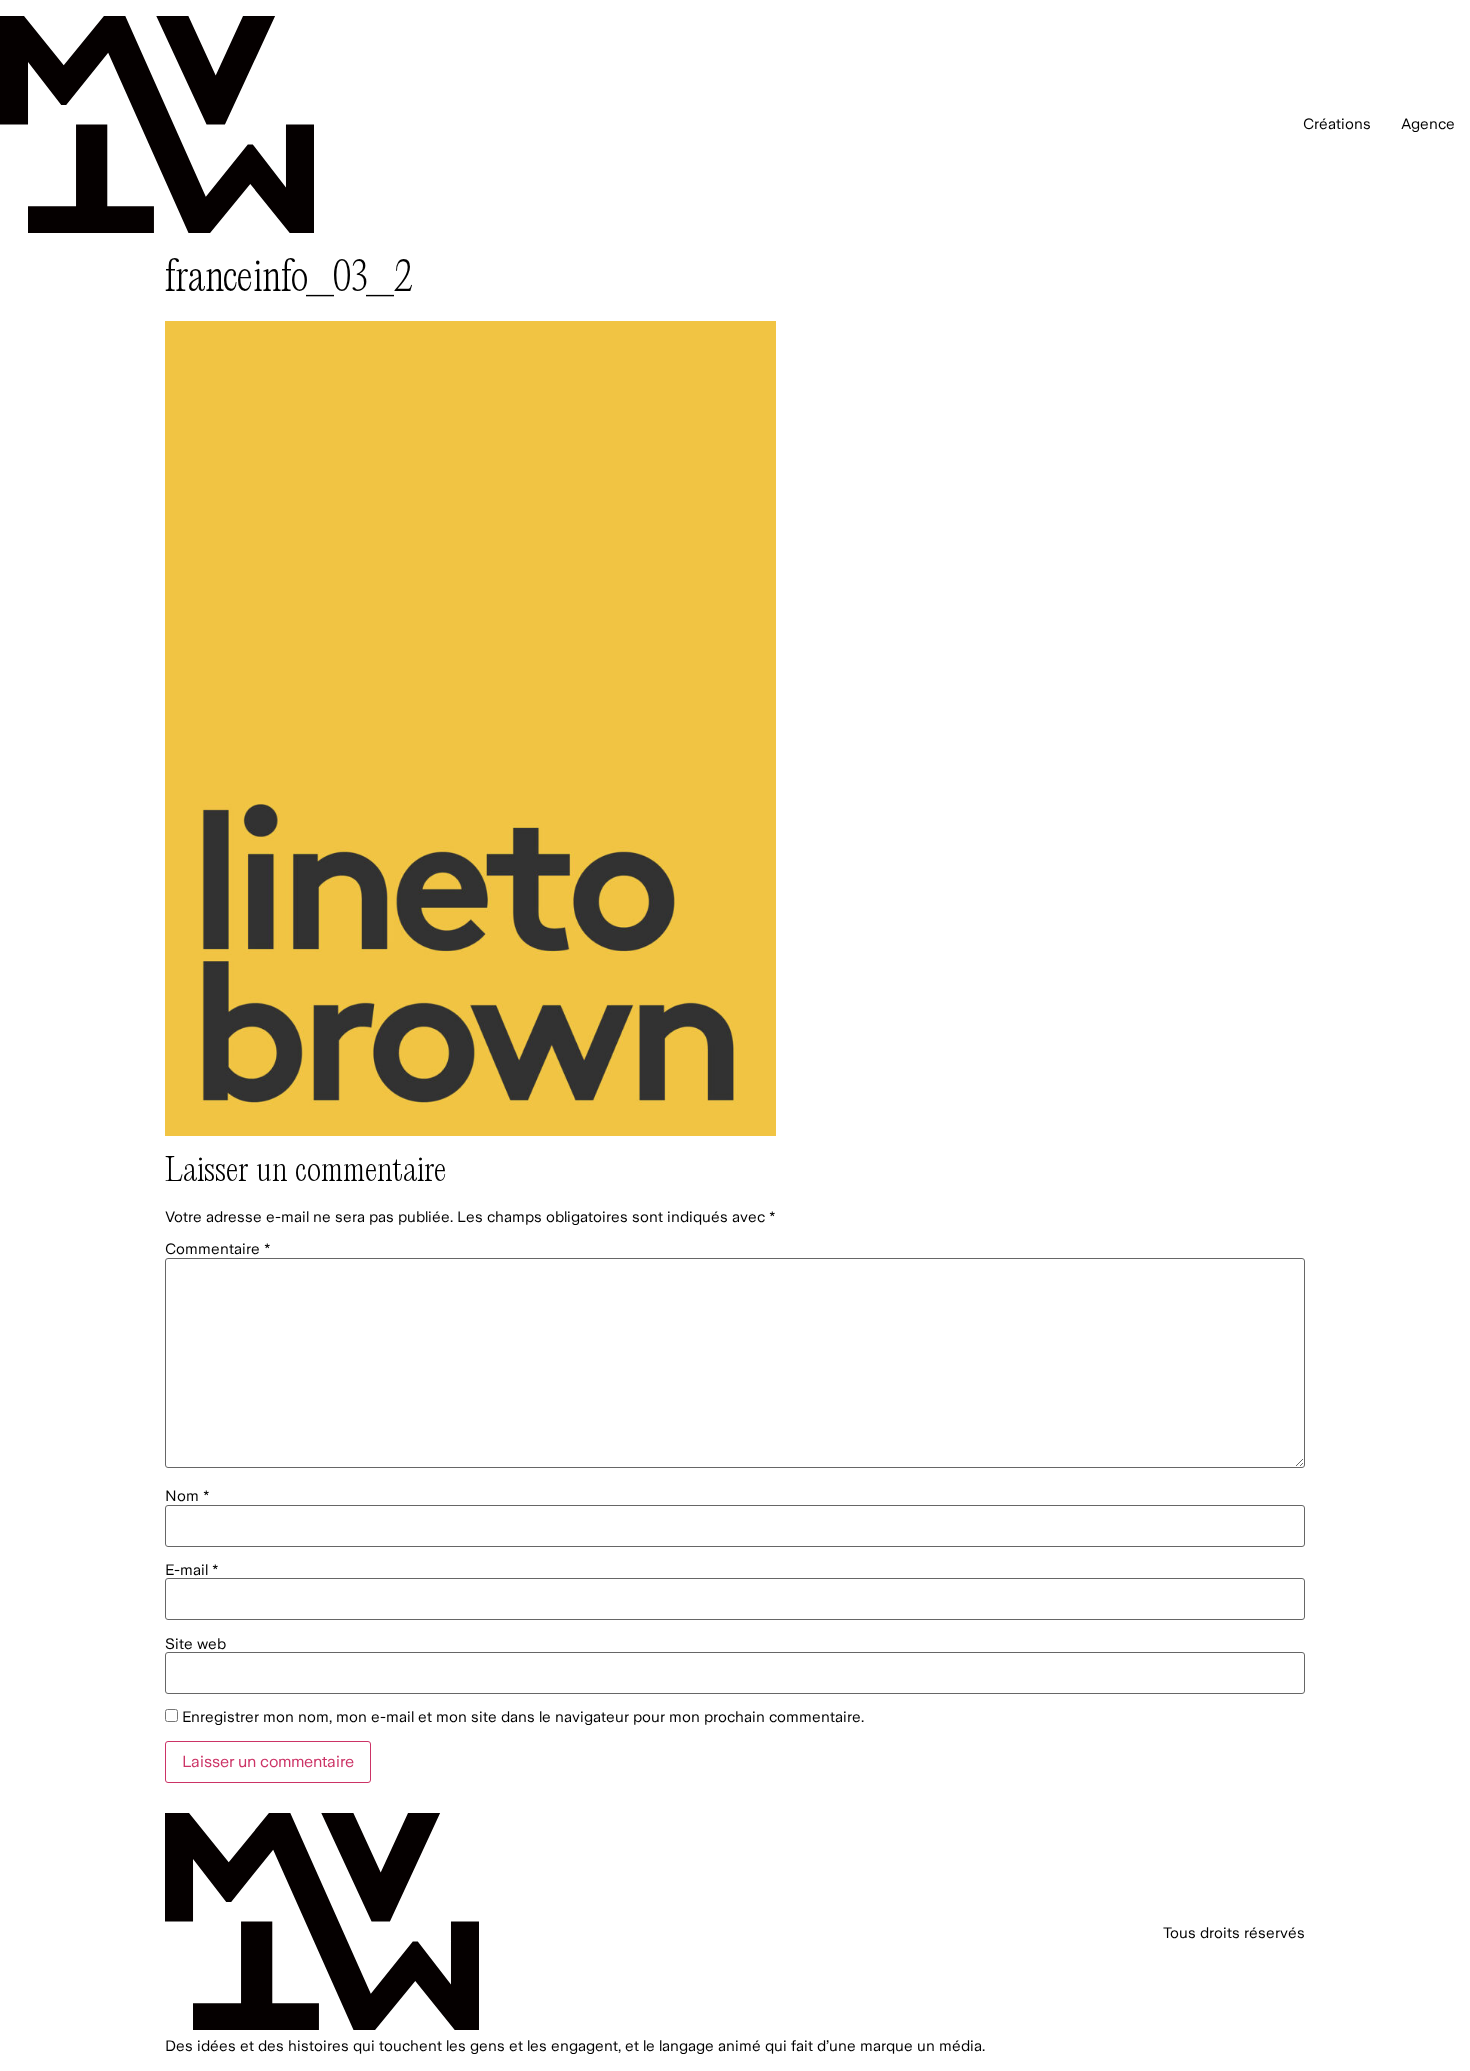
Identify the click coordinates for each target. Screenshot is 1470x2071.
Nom (187, 1496)
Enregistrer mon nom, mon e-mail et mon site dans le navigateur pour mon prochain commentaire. (523, 1717)
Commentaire (218, 1249)
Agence (1428, 124)
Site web (195, 1644)
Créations (1337, 124)
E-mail (192, 1570)
